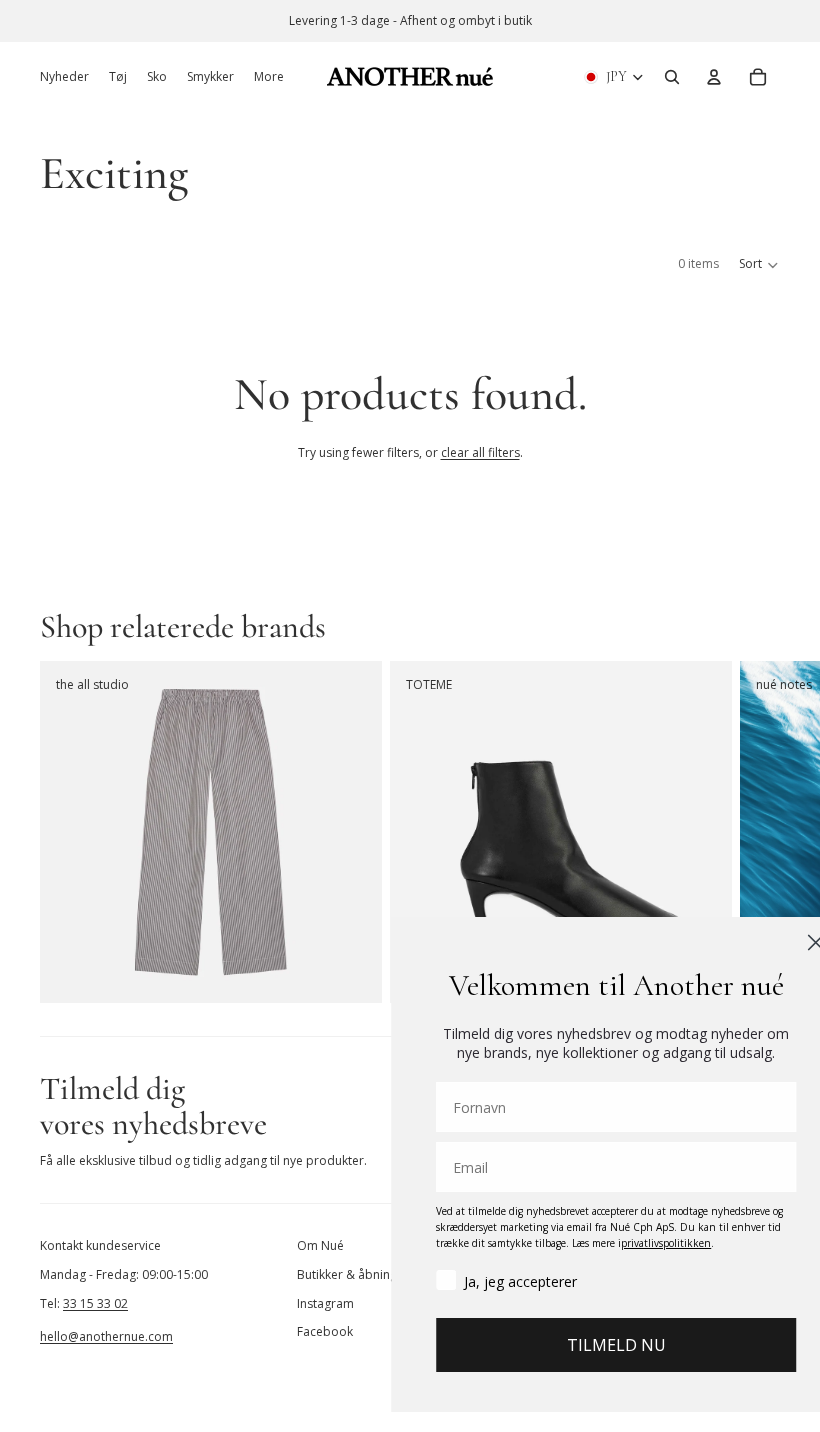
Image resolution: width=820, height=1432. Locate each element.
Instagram (325, 1303)
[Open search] (672, 77)
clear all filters (480, 452)
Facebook (325, 1331)
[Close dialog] (776, 942)
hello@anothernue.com (106, 1336)
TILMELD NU (576, 1345)
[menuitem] (269, 77)
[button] (759, 265)
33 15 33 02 (95, 1303)
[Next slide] (758, 832)
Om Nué (320, 1245)
